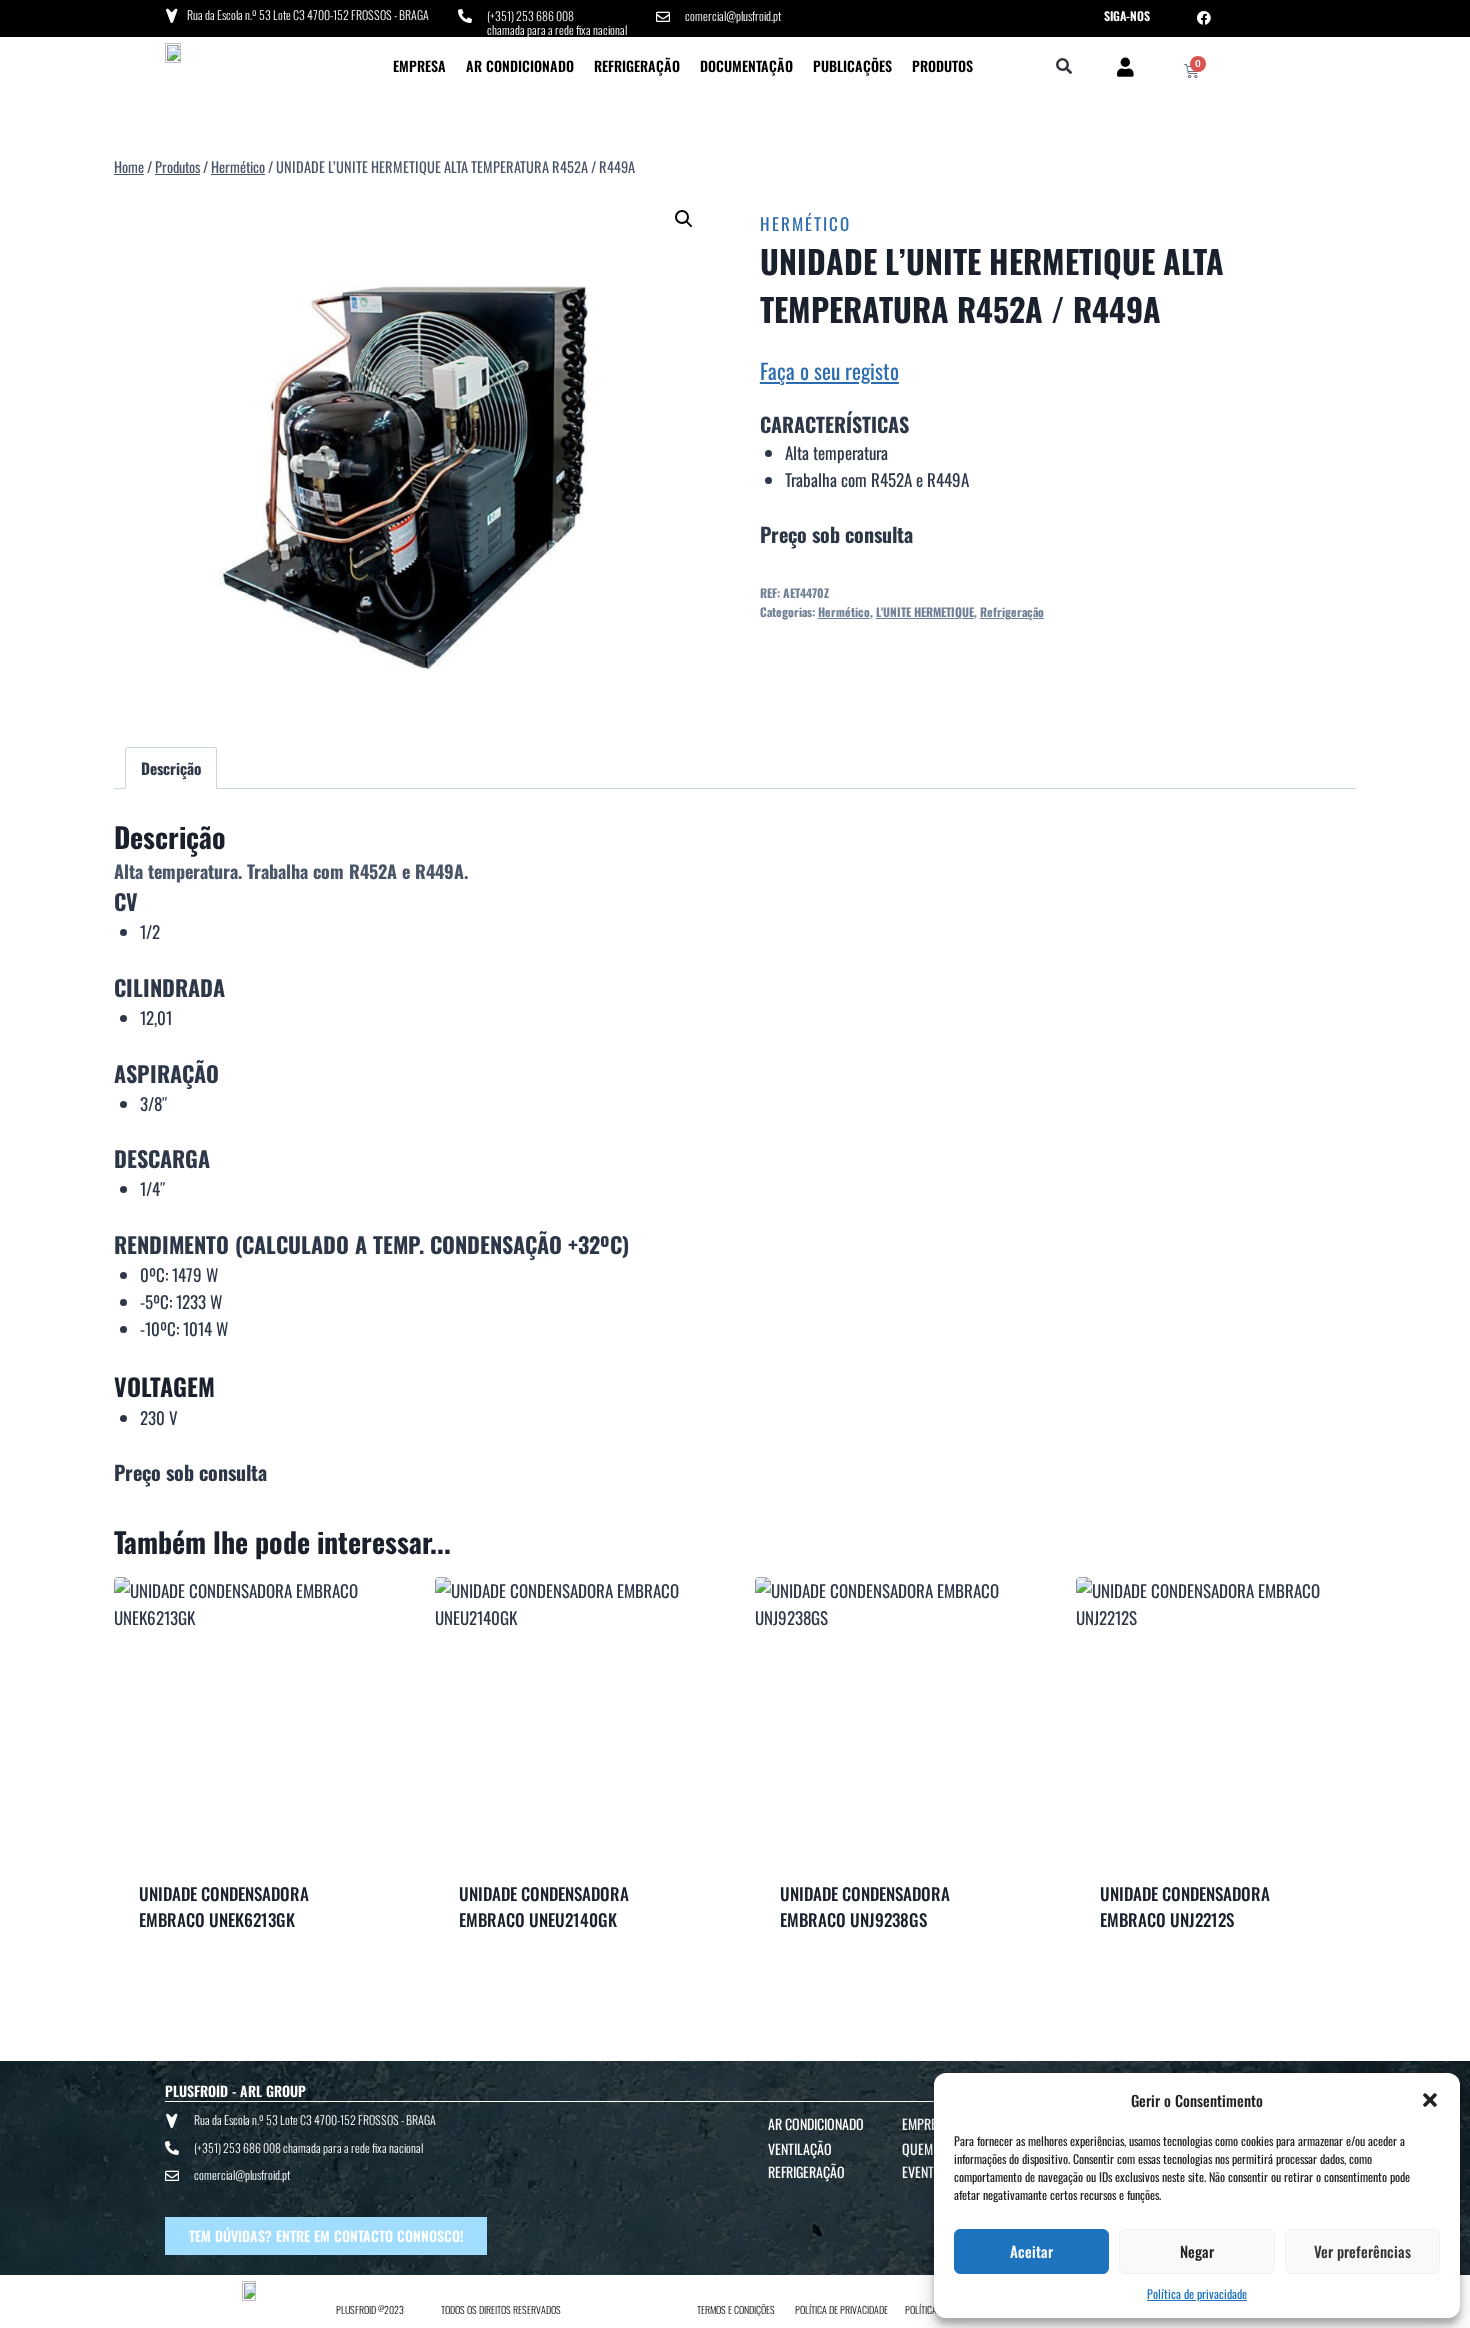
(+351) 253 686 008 (530, 15)
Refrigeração (637, 65)
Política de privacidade (1197, 2293)
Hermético (805, 223)
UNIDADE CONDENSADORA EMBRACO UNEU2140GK (544, 1906)
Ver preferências (1362, 2251)
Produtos (942, 65)
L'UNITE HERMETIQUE (925, 611)
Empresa (419, 65)
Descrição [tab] (171, 768)
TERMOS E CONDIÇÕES (736, 2309)
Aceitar (1031, 2251)
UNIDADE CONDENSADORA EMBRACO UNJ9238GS (865, 1906)
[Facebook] (1204, 18)
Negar (1197, 2251)
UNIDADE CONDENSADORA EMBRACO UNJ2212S (1185, 1906)
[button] (1430, 2100)
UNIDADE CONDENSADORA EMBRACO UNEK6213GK (224, 1906)
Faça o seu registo (829, 370)
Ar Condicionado (520, 65)
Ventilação (800, 2148)
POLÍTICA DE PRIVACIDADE (841, 2309)
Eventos (925, 2171)
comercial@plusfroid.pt (733, 15)
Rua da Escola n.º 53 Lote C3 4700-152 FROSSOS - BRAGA (308, 14)
